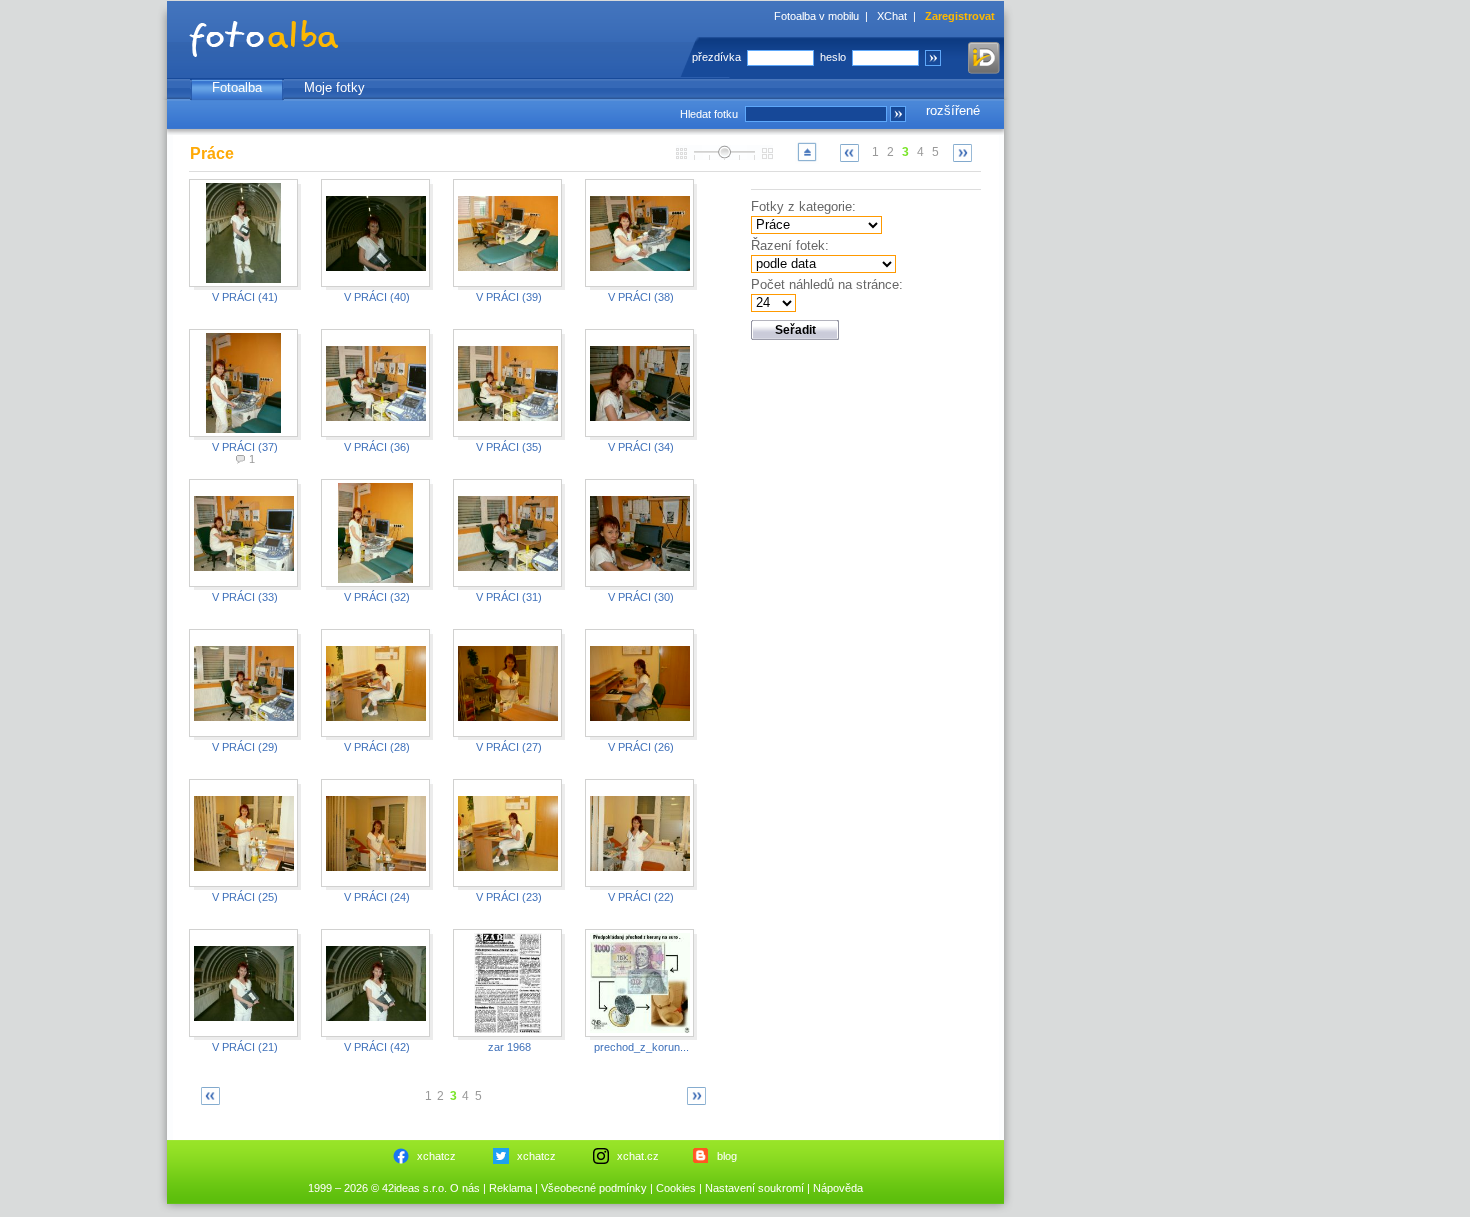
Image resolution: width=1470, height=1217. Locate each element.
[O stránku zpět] (850, 152)
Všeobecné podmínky (594, 1188)
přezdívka (716, 57)
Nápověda (838, 1188)
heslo (833, 57)
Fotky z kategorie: (803, 206)
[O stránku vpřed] (963, 152)
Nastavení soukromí (754, 1188)
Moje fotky (334, 87)
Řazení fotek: (790, 245)
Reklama (510, 1188)
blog (727, 1156)
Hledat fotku (709, 114)
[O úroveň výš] (807, 161)
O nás (465, 1188)
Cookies (676, 1188)
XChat (892, 16)
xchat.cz (638, 1156)
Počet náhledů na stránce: (827, 284)
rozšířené (953, 110)
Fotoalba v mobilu (816, 16)
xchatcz (436, 1156)
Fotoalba (237, 87)
